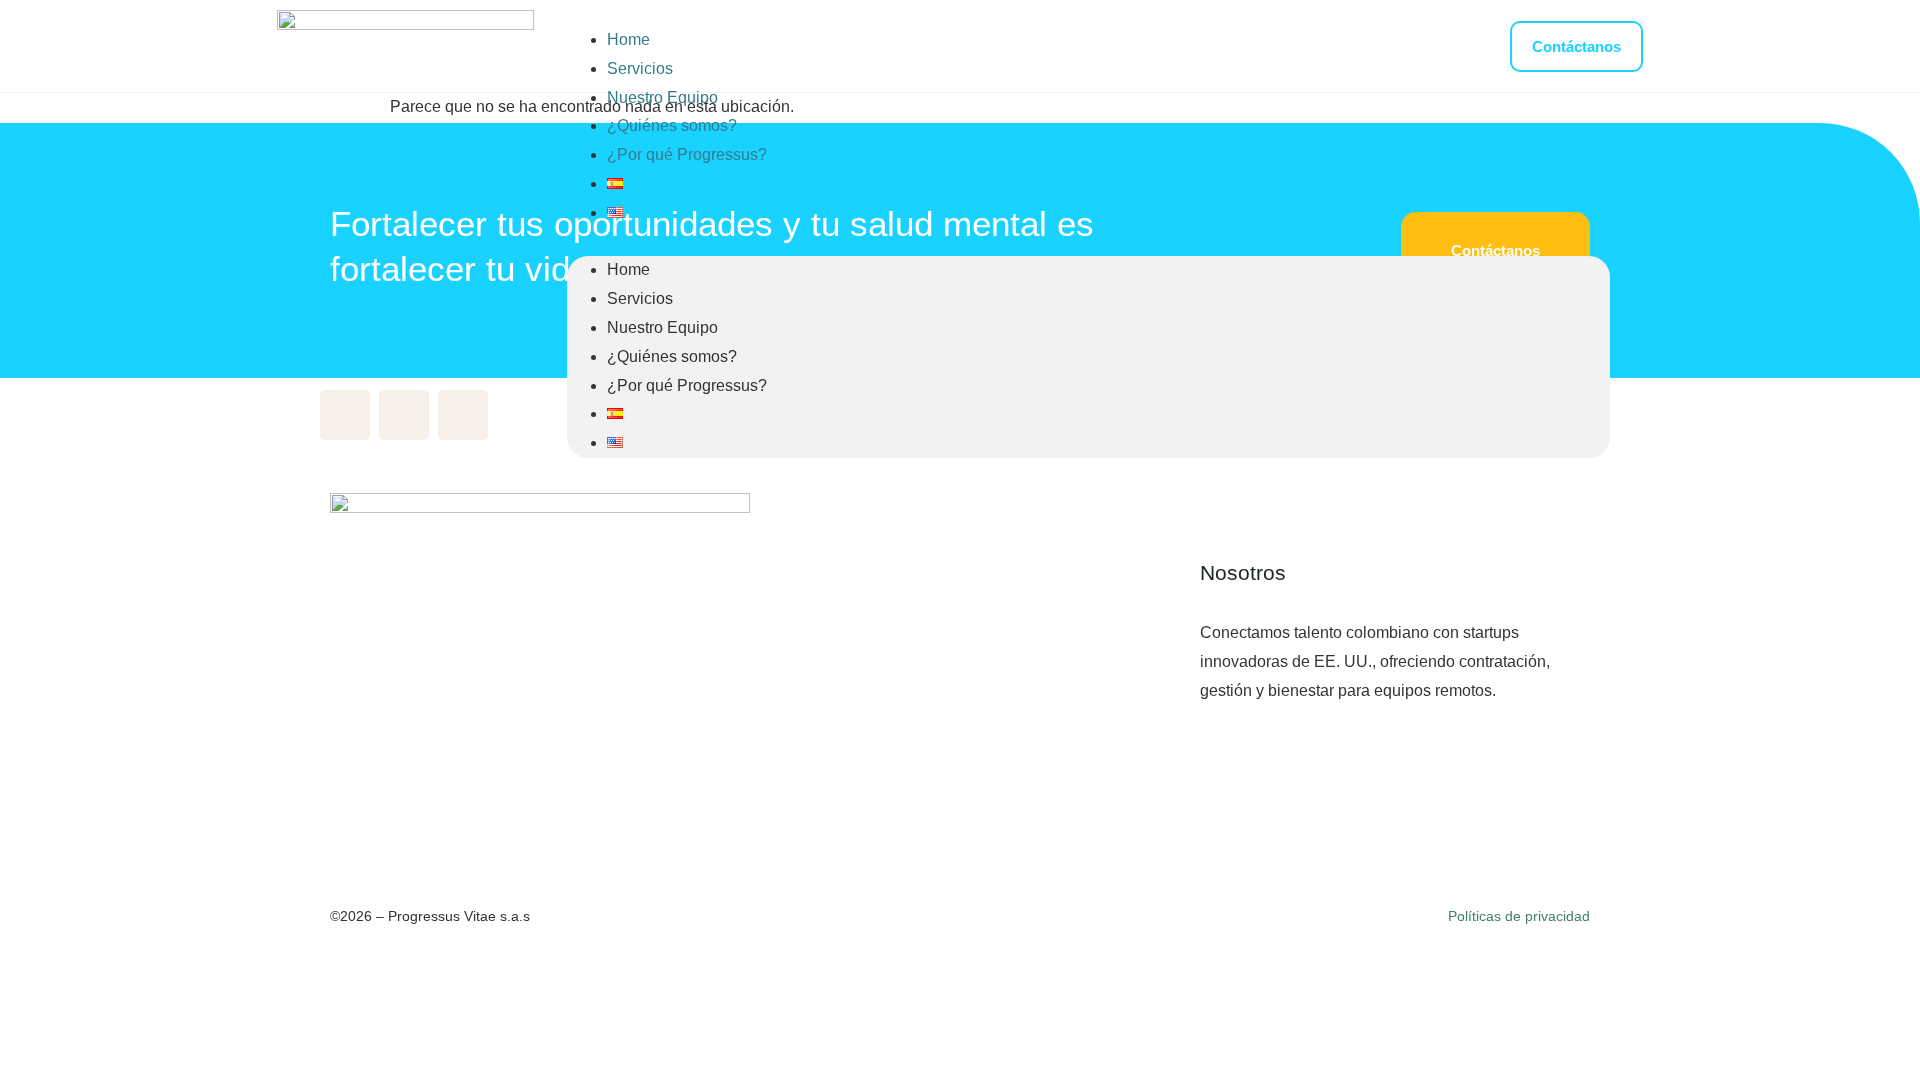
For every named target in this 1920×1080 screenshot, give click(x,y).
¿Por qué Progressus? (687, 154)
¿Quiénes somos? (672, 125)
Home (628, 39)
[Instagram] (463, 415)
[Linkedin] (404, 415)
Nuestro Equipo (662, 97)
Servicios (640, 68)
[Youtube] (345, 415)
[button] (1088, 242)
